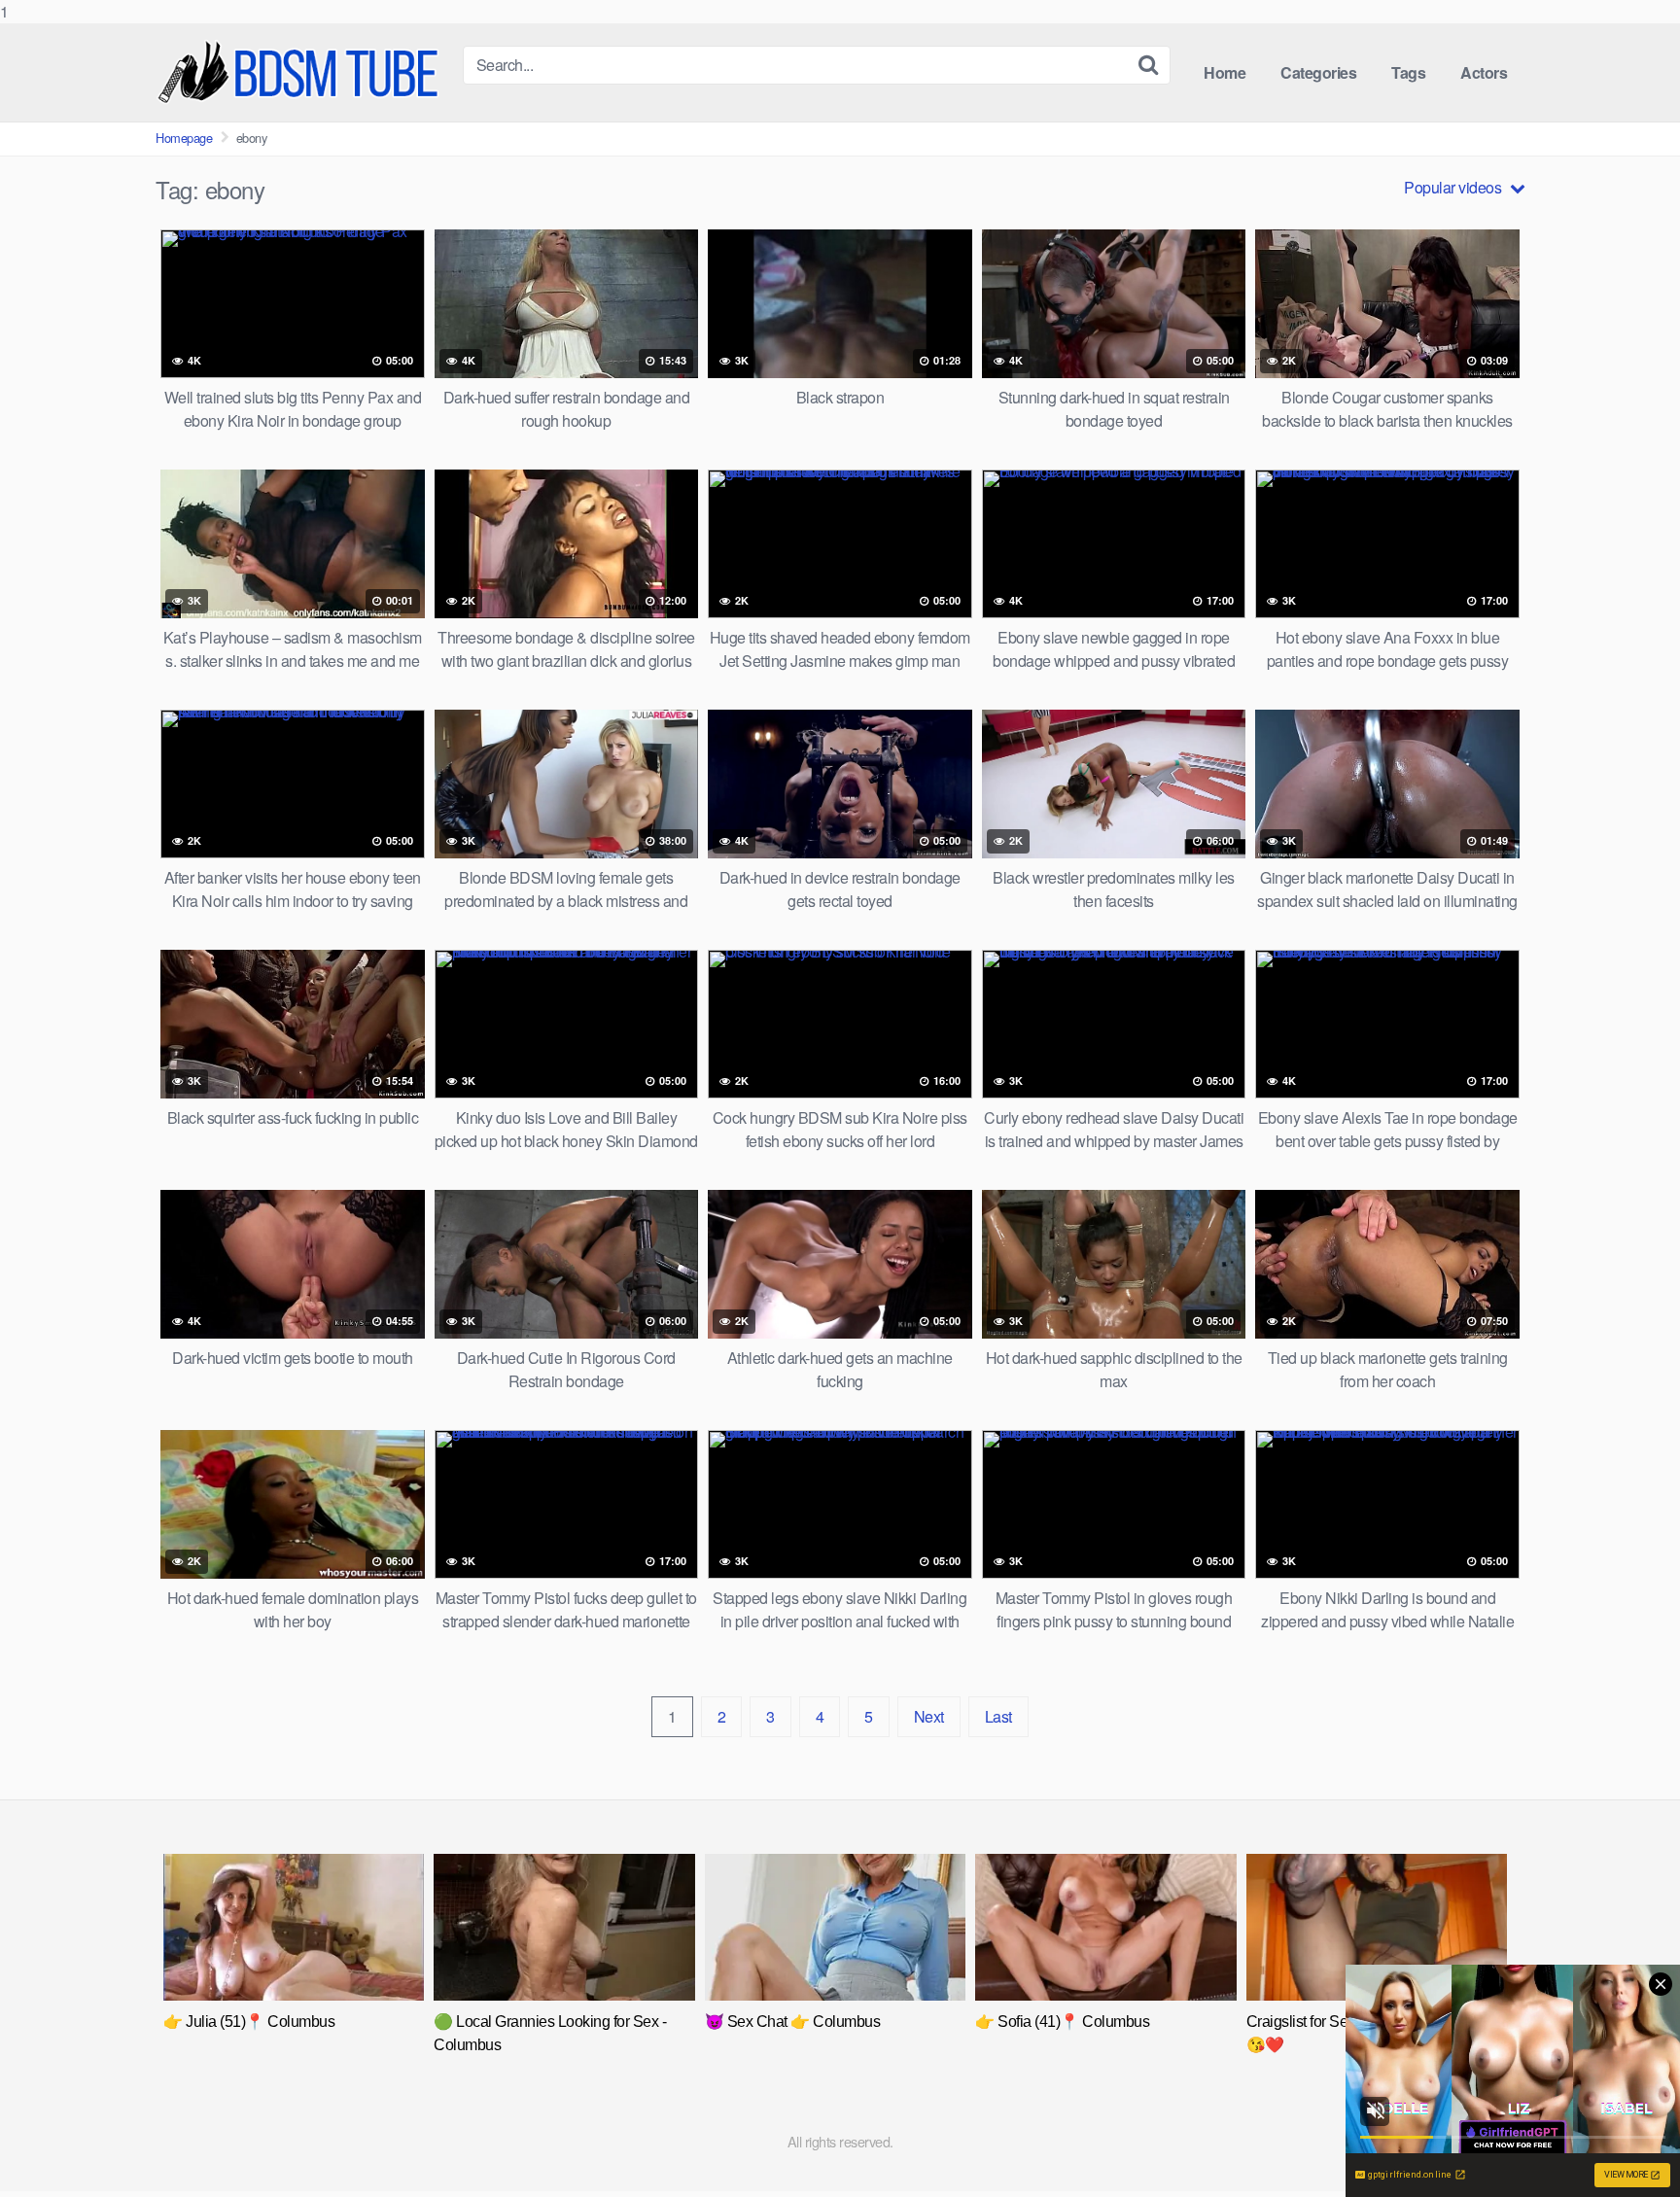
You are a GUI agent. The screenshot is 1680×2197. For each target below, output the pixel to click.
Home (1225, 72)
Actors (1484, 72)
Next (929, 1716)
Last (998, 1716)
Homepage (184, 138)
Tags (1408, 72)
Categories (1318, 72)
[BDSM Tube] (301, 72)
